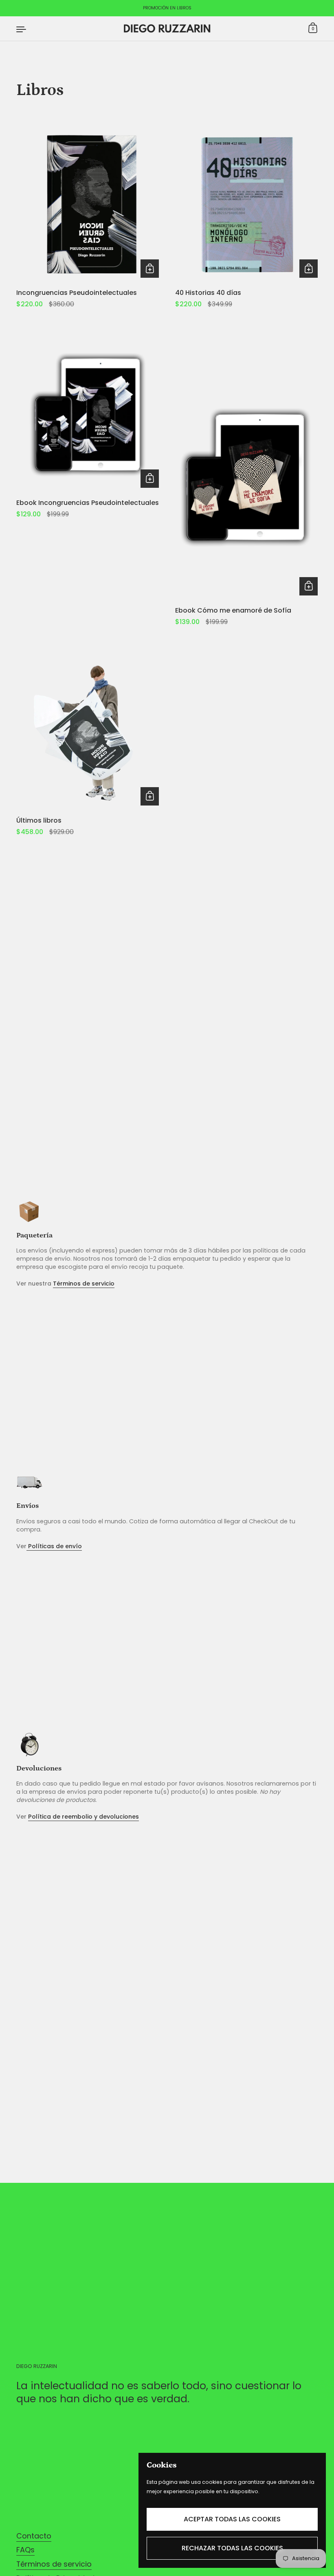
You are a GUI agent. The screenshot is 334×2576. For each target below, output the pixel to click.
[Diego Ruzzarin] (167, 29)
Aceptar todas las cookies (232, 2519)
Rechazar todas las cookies (232, 2548)
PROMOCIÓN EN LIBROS (167, 8)
